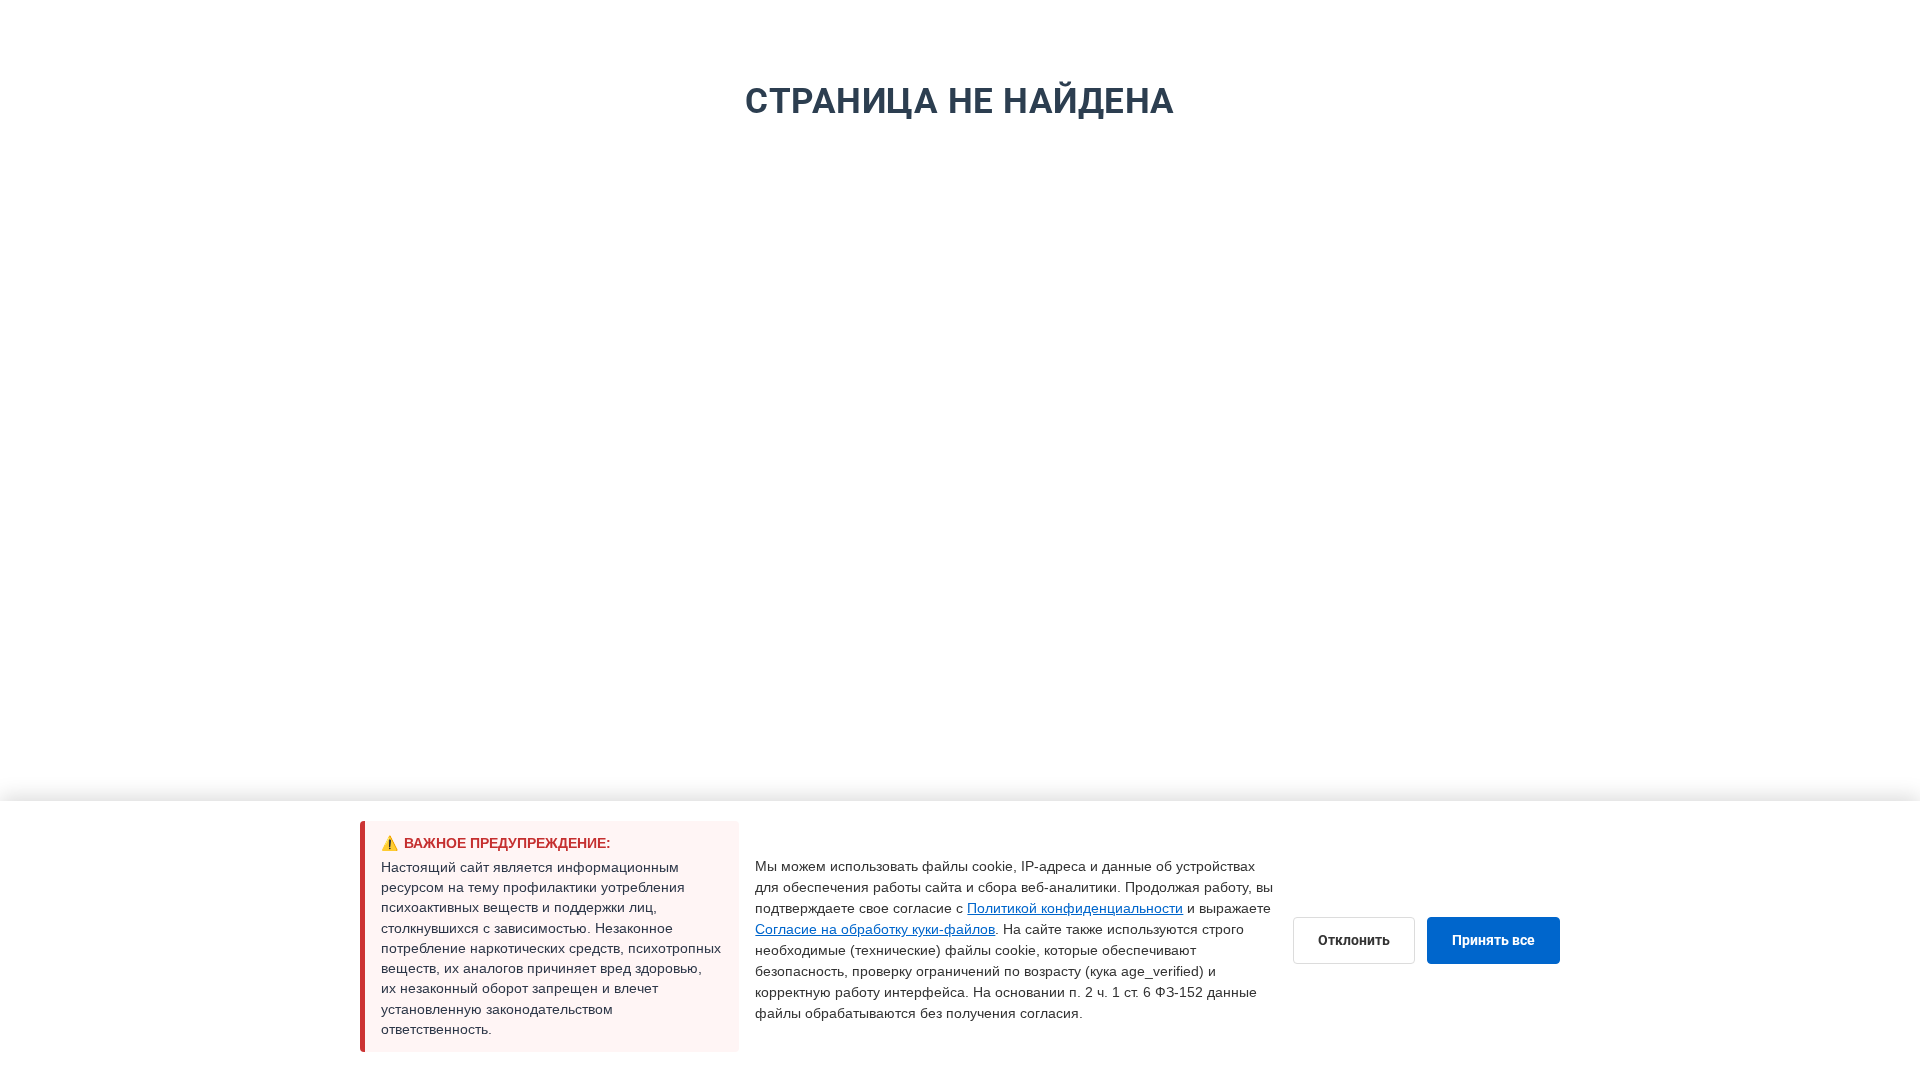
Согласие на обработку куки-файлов (875, 929)
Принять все (1493, 940)
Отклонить (1354, 940)
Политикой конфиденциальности (1075, 908)
